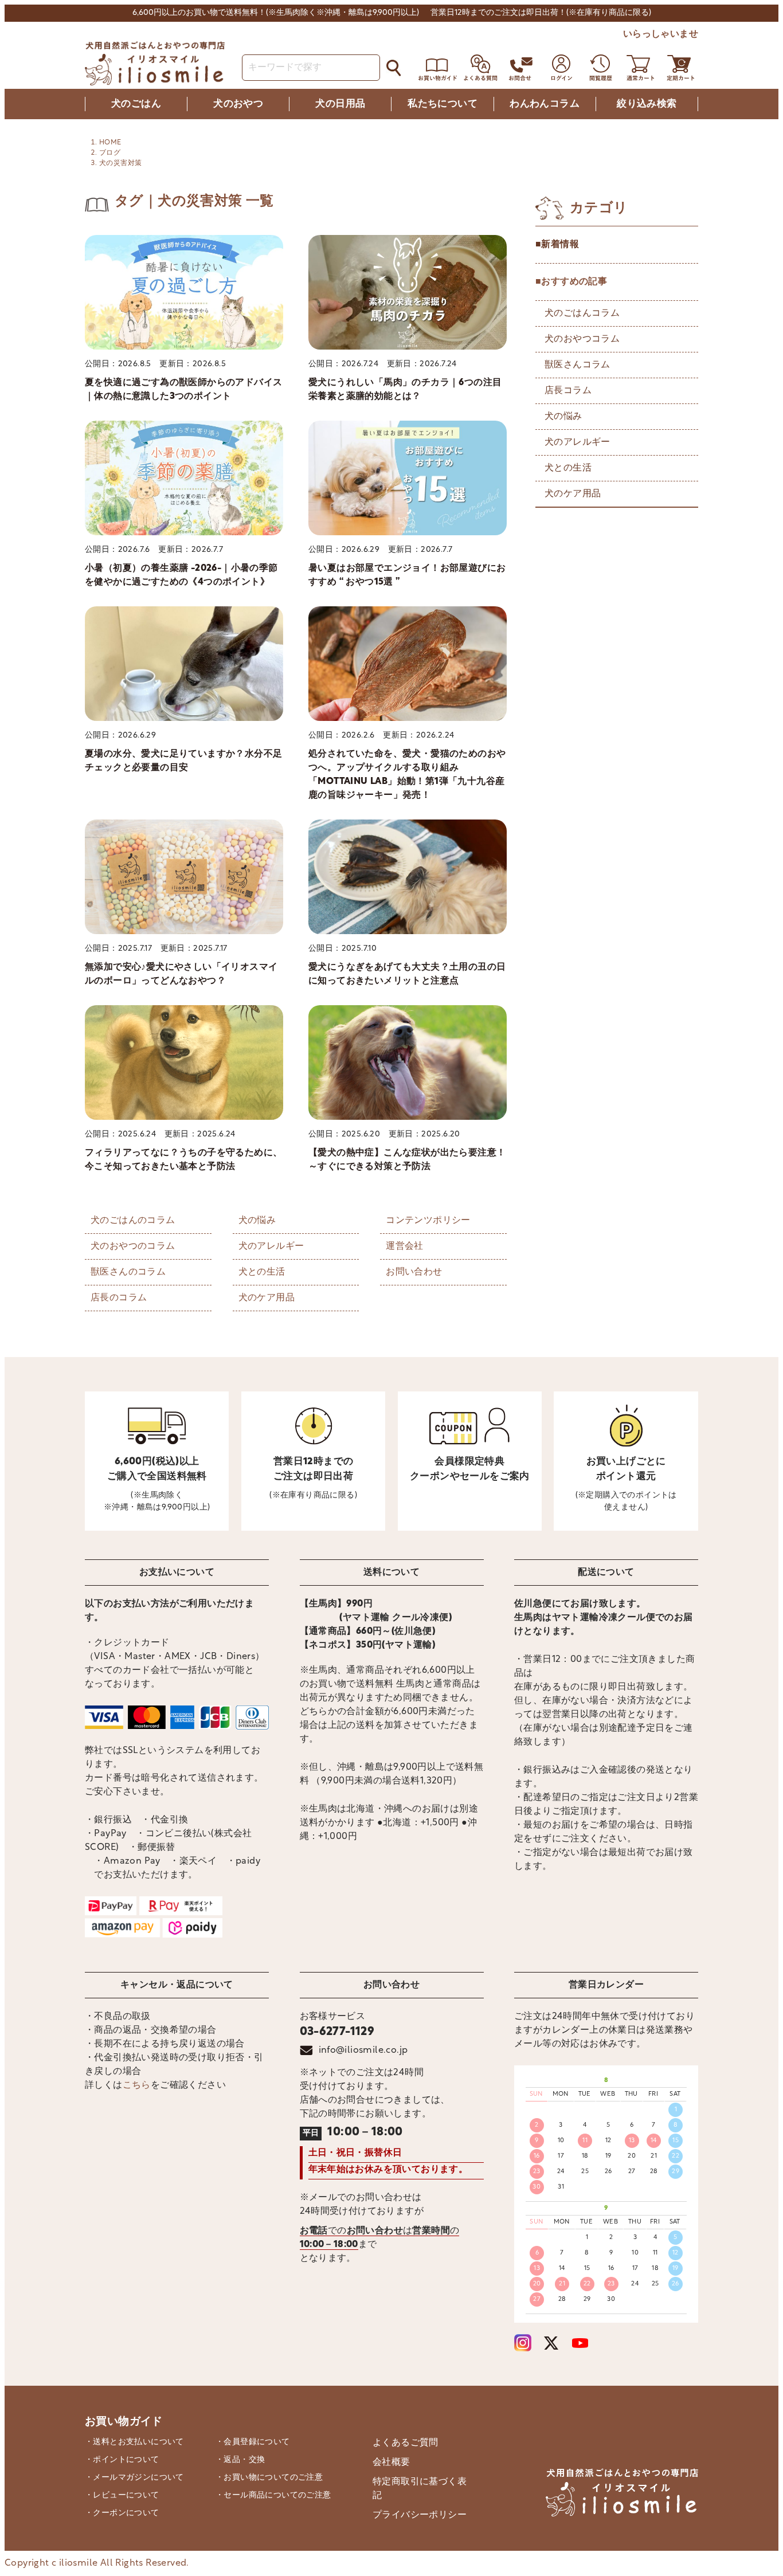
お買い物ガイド (124, 2422)
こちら (137, 2085)
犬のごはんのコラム (133, 1221)
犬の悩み (257, 1221)
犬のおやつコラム (582, 339)
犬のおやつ (238, 104)
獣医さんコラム (578, 365)
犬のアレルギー (271, 1246)
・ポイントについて (122, 2460)
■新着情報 (557, 245)
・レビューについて (122, 2495)
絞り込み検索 (647, 104)
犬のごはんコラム (582, 313)
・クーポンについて (122, 2513)
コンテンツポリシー (428, 1221)
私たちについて (443, 104)
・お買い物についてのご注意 (269, 2478)
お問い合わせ (414, 1272)
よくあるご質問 (406, 2443)
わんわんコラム (545, 104)
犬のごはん (136, 104)
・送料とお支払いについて (134, 2442)
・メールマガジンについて (134, 2478)
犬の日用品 (340, 104)
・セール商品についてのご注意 (273, 2495)
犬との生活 (262, 1272)
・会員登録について (253, 2442)
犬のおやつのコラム (133, 1246)
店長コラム (568, 391)
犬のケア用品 (267, 1298)
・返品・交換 (240, 2460)
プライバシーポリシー (420, 2515)
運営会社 (405, 1246)
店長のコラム (119, 1298)
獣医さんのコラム (128, 1272)
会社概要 (391, 2463)
